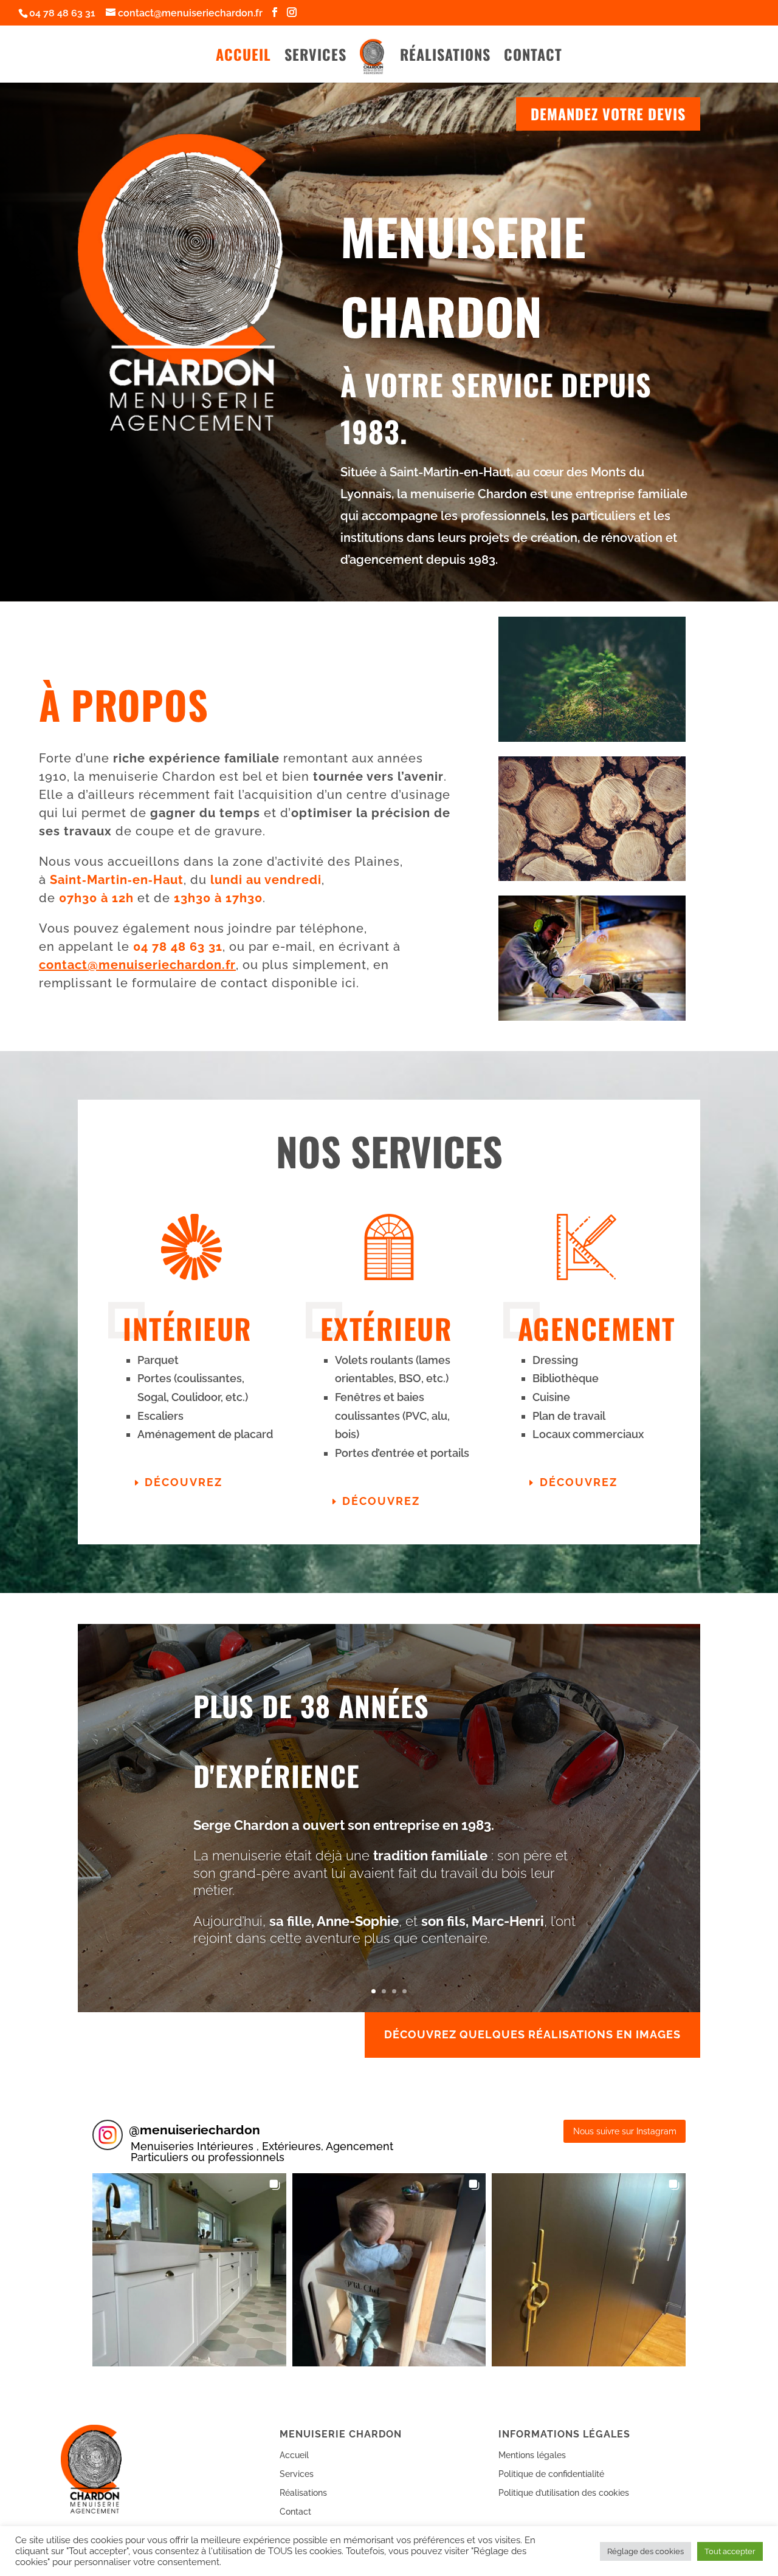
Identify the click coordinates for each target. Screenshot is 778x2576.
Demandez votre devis (608, 114)
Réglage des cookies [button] (645, 2551)
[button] (189, 2270)
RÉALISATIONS (445, 57)
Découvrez (184, 1482)
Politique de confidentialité (551, 2474)
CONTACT (533, 57)
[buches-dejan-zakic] (592, 878)
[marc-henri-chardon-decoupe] (592, 1018)
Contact (295, 2512)
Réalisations (303, 2493)
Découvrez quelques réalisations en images (532, 2034)
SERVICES (315, 57)
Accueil (294, 2455)
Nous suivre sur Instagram (625, 2131)
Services (297, 2474)
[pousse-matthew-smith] (592, 739)
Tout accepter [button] (730, 2551)
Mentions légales (532, 2455)
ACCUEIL (243, 57)
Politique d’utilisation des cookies (564, 2493)
